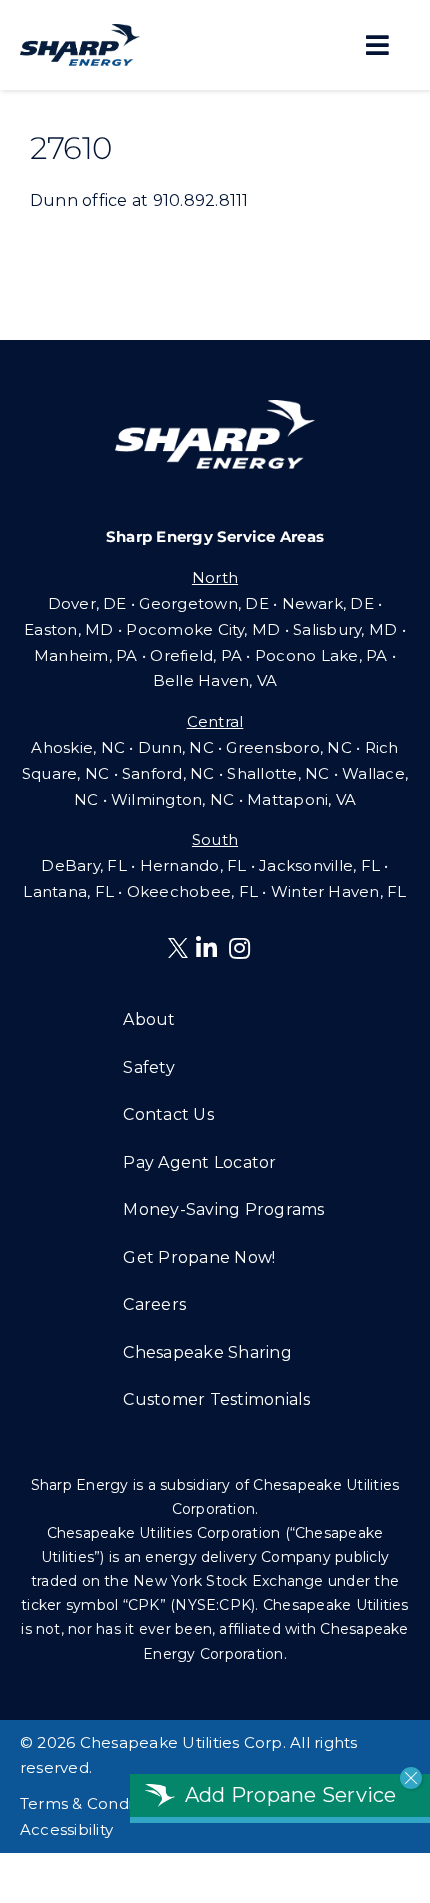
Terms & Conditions (94, 1803)
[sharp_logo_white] (215, 407)
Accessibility (66, 1829)
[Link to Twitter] (182, 951)
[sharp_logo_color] (80, 31)
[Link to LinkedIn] (206, 948)
